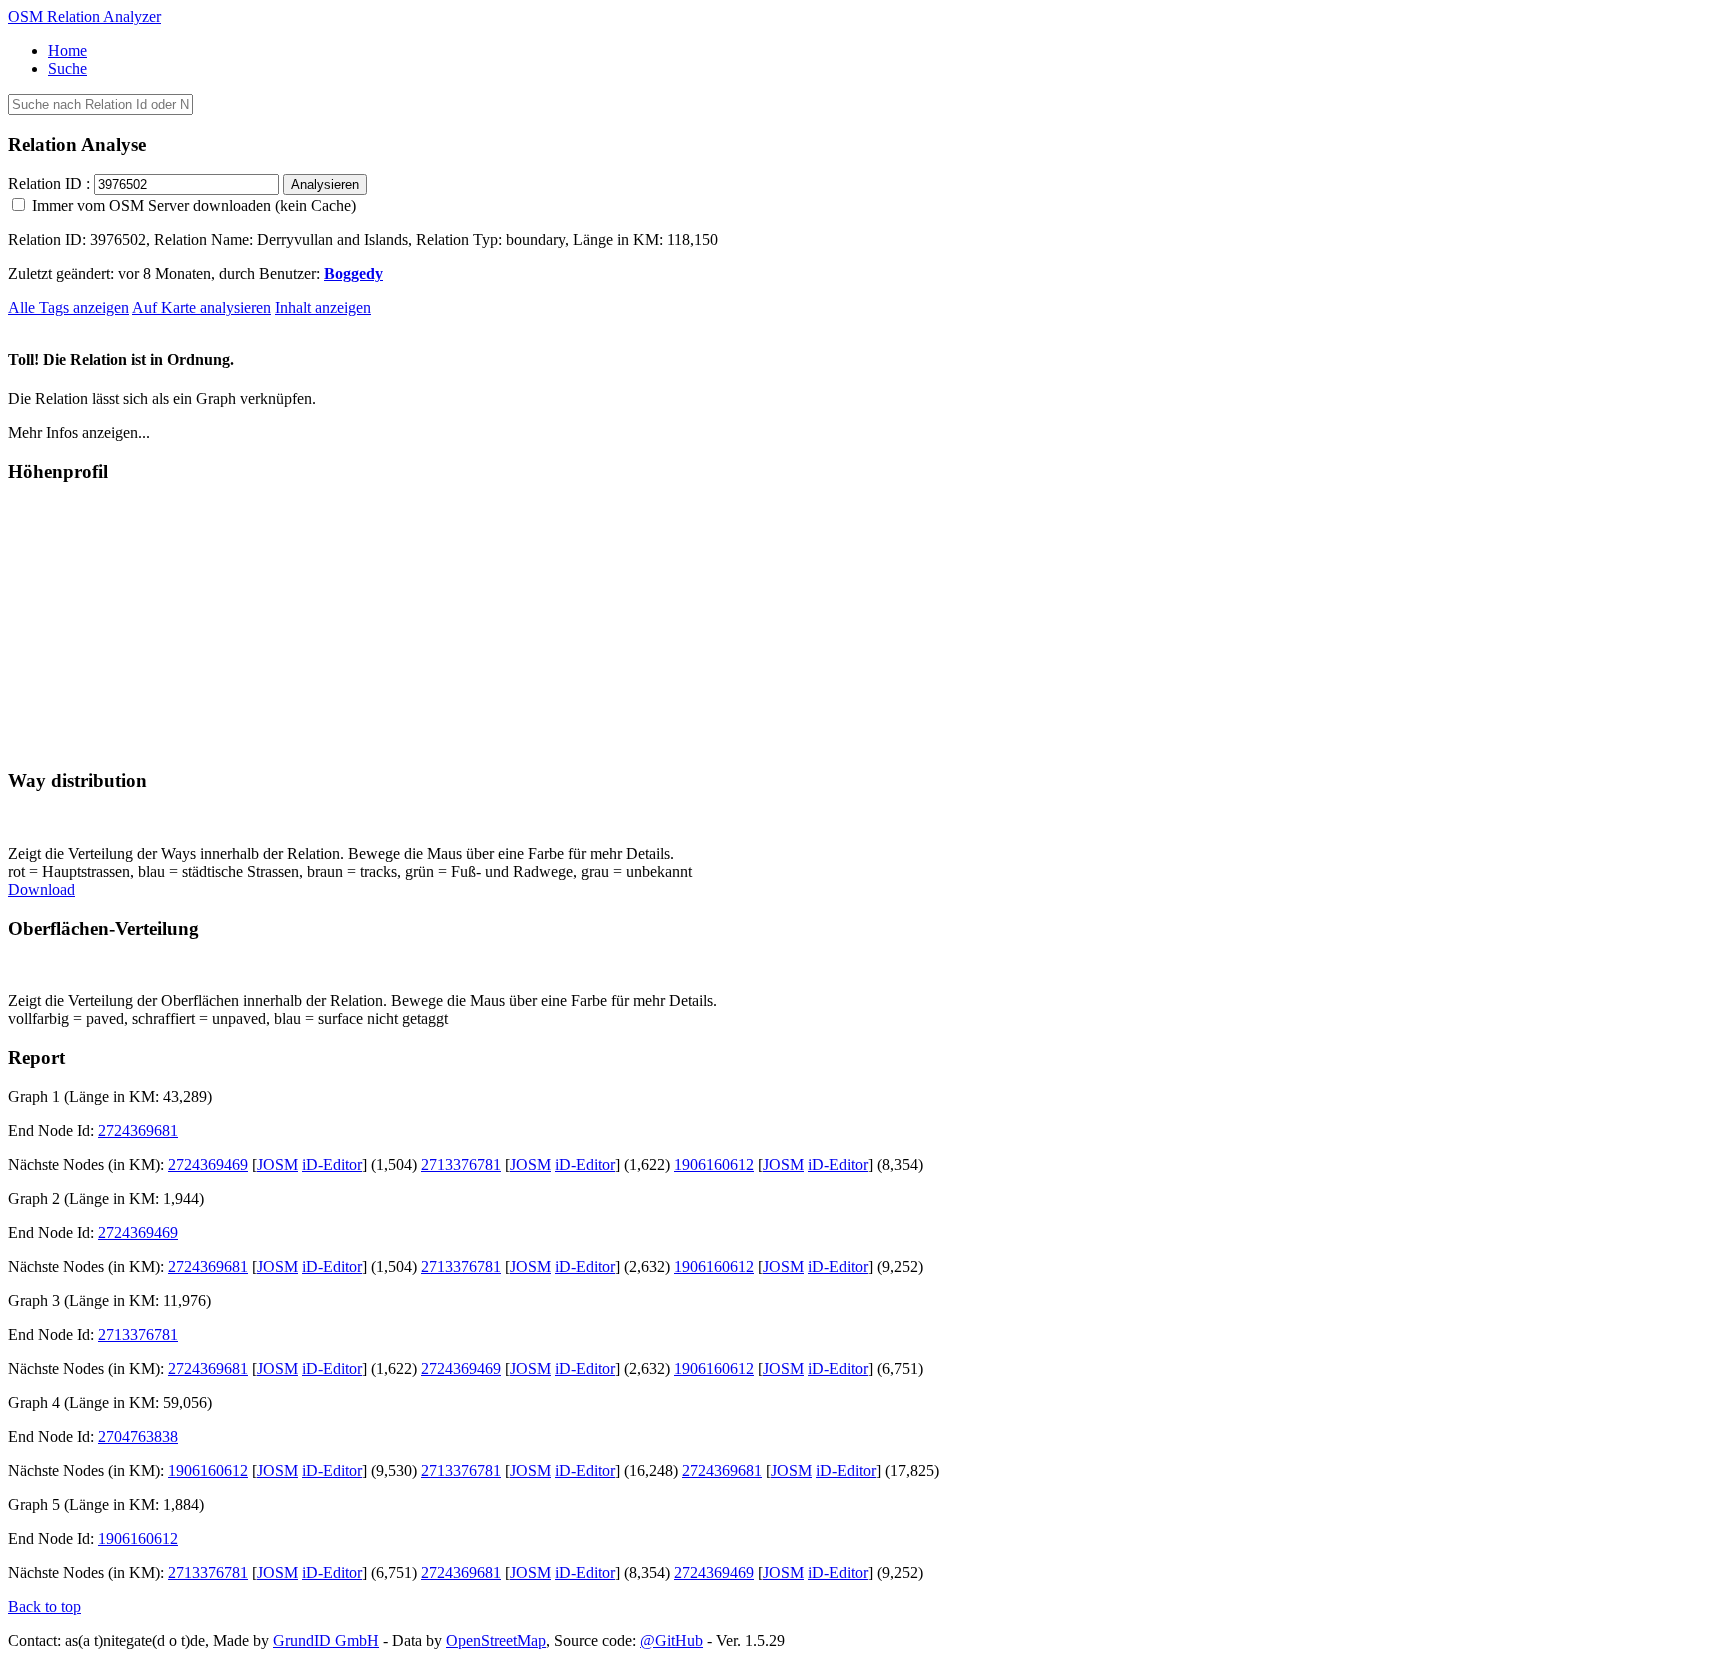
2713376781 (461, 1164)
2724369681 (138, 1130)
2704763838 (138, 1436)
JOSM (277, 1164)
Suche (67, 68)
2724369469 (208, 1164)
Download (41, 889)
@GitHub (671, 1640)
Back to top (44, 1606)
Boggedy (353, 273)
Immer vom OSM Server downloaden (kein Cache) (192, 205)
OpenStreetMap (496, 1640)
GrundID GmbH (326, 1640)
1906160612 (714, 1164)
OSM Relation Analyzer (84, 16)
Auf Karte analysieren (201, 307)
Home (67, 50)
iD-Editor (332, 1164)
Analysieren (325, 184)
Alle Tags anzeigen (68, 307)
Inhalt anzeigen (323, 307)
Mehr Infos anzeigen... (79, 432)
